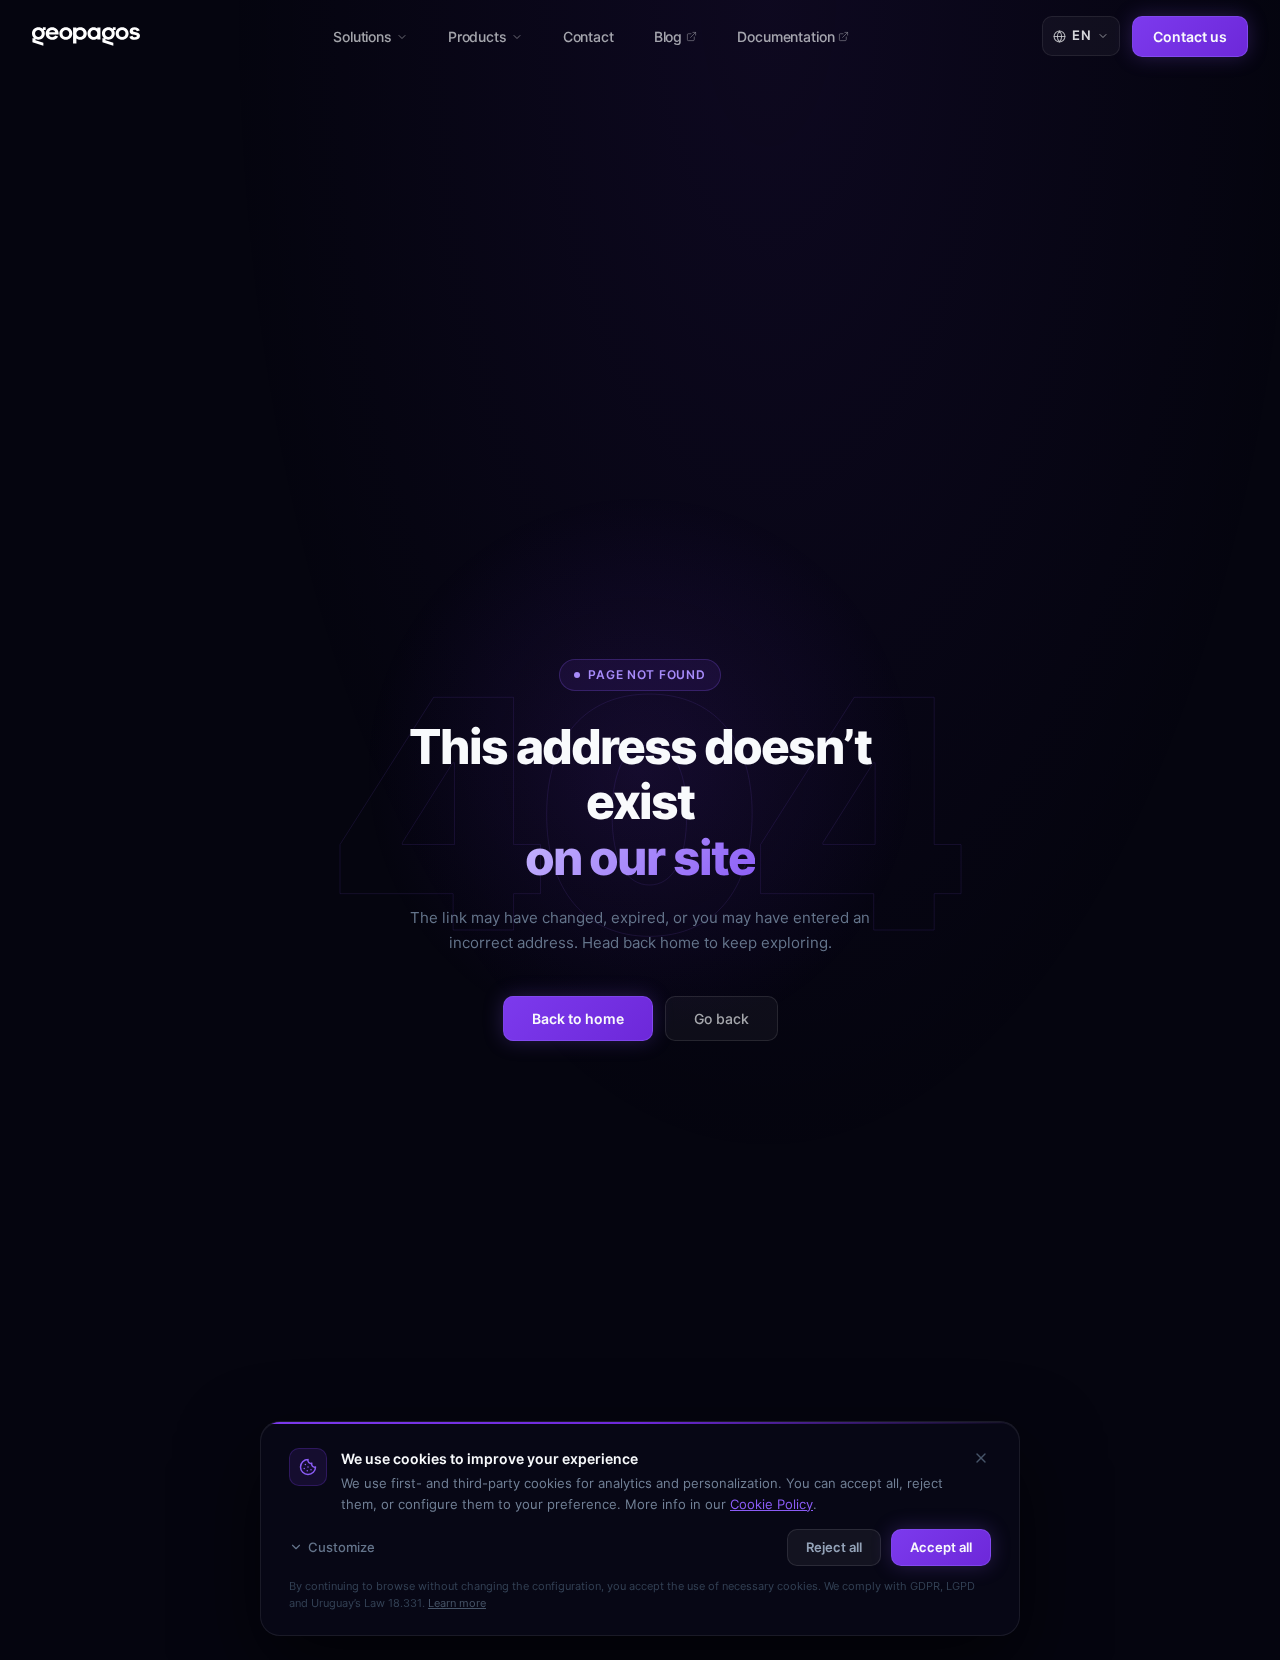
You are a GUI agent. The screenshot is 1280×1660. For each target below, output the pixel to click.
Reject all (834, 1547)
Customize (341, 1547)
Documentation (785, 36)
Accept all (941, 1547)
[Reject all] (981, 1458)
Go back (721, 1018)
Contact (588, 36)
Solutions (362, 36)
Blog (668, 36)
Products (477, 36)
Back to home (578, 1018)
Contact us (1190, 36)
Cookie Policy (771, 1504)
